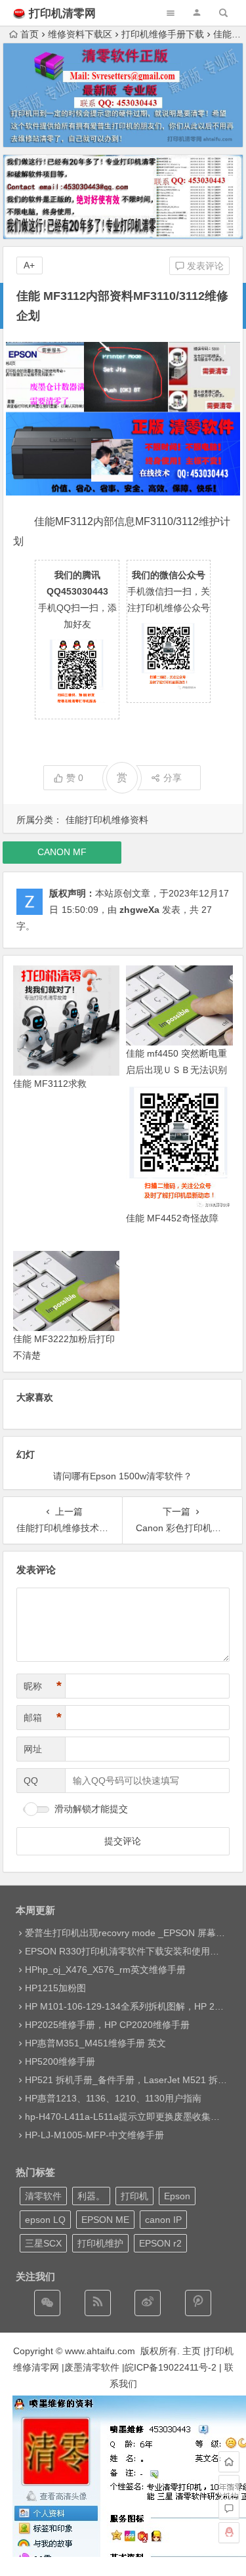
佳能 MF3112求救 (50, 1084)
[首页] (229, 2462)
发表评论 (204, 266)
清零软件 (43, 2196)
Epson (177, 2196)
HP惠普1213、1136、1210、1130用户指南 (113, 2098)
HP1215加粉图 (55, 1988)
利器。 (91, 2196)
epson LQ (45, 2220)
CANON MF (62, 852)
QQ (31, 1781)
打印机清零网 (62, 13)
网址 (33, 1749)
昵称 (43, 1686)
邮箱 (43, 1718)
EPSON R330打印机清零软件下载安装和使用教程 (127, 1951)
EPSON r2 (160, 2243)
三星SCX (43, 2243)
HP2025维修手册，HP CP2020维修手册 (107, 2025)
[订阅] (98, 2303)
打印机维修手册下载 (163, 34)
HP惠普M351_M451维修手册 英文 (95, 2043)
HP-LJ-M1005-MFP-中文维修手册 (94, 2135)
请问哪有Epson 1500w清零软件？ (123, 1476)
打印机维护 (100, 2243)
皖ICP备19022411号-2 (171, 2367)
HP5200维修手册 (60, 2061)
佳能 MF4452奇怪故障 (172, 1218)
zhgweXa (139, 910)
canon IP (163, 2220)
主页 (192, 2351)
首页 (30, 34)
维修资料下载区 (80, 34)
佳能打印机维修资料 (107, 820)
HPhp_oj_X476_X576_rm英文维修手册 (105, 1970)
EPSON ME (105, 2220)
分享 (173, 778)
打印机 (134, 2196)
